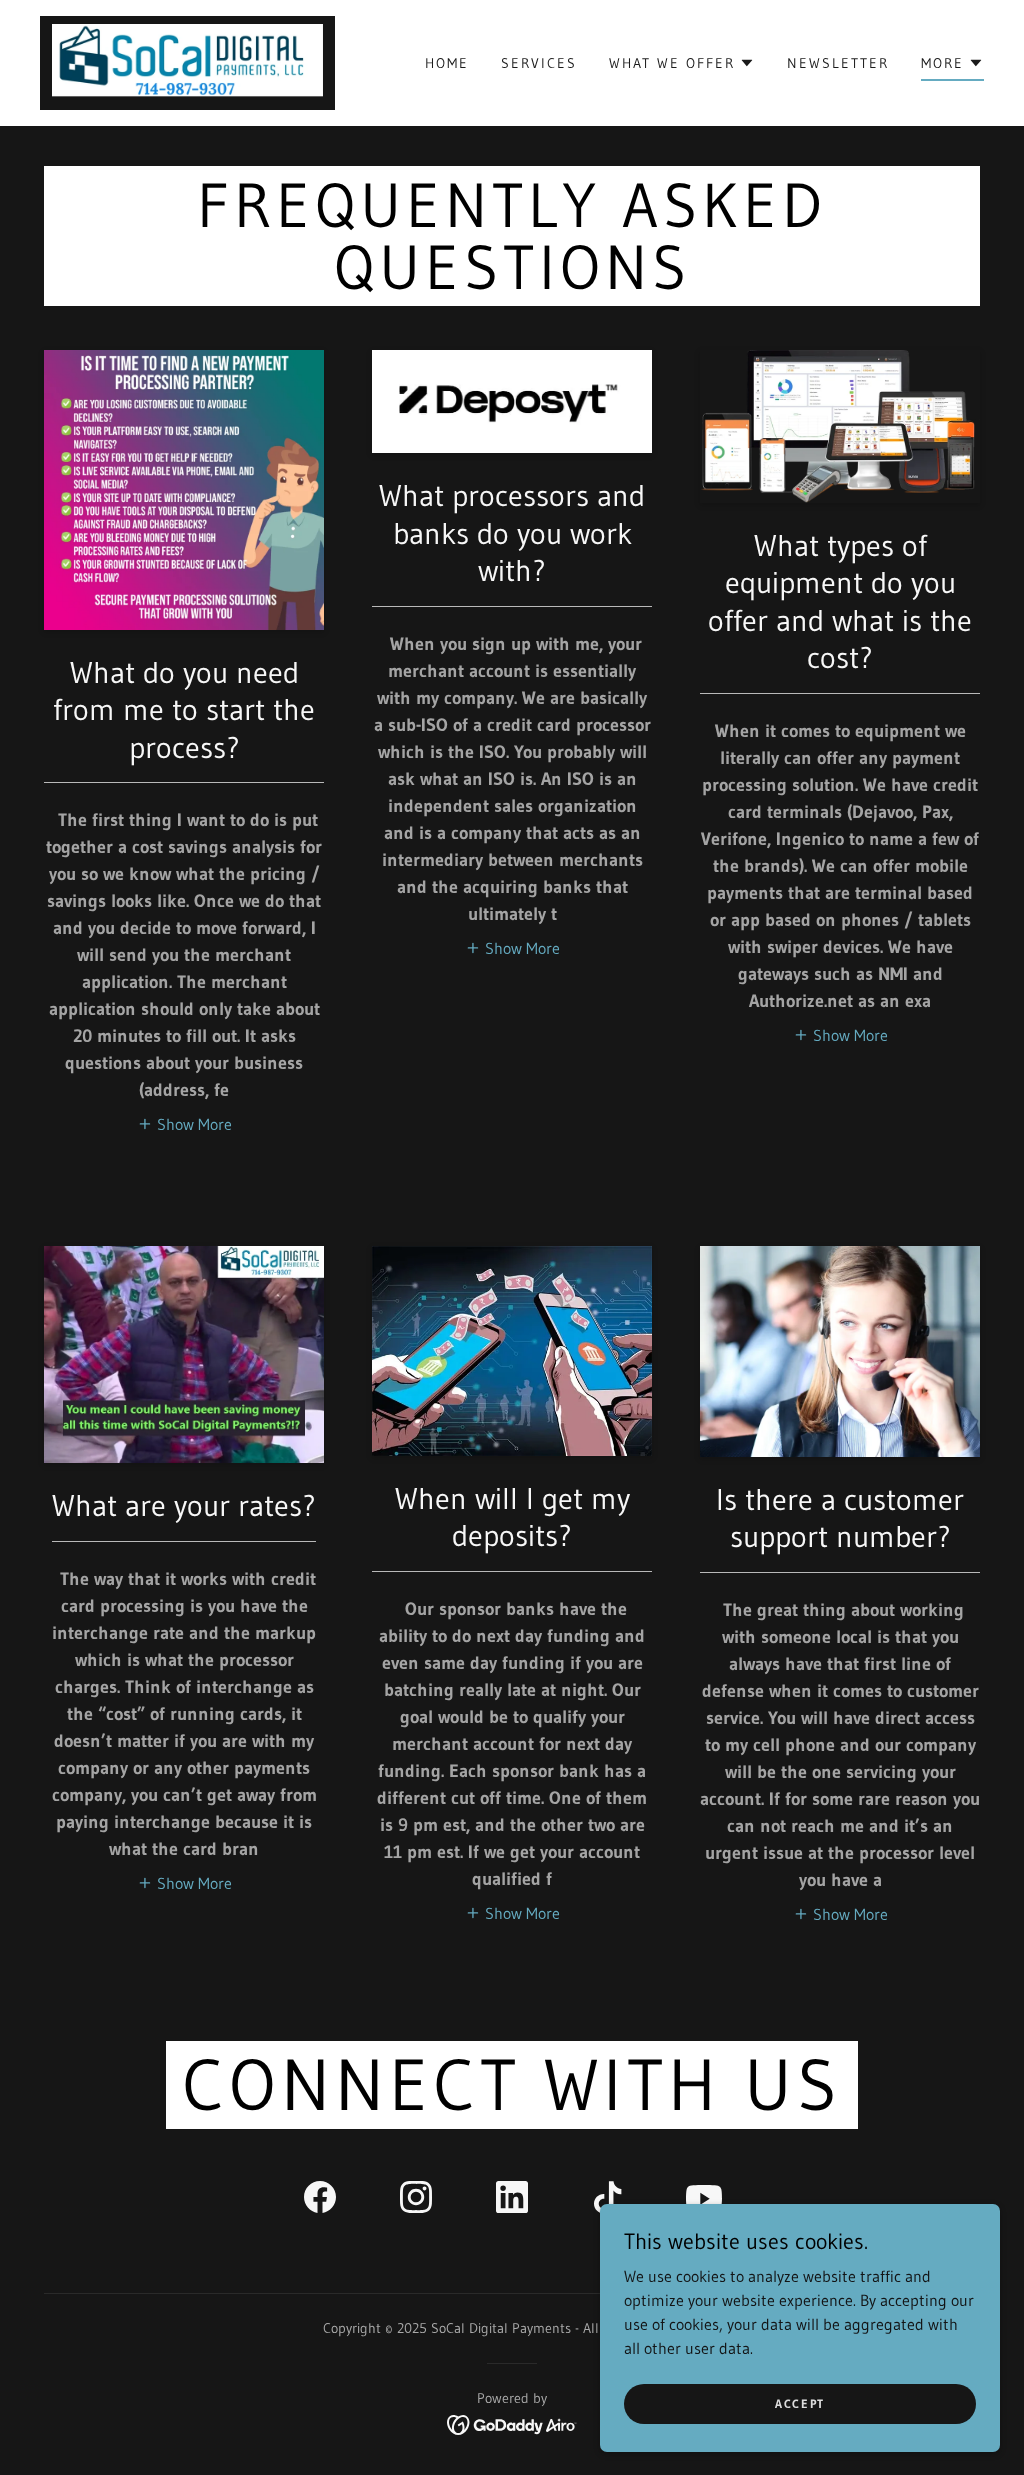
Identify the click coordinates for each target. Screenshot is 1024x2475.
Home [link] (447, 63)
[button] (682, 63)
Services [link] (539, 63)
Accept (800, 2403)
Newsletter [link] (838, 63)
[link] (187, 61)
